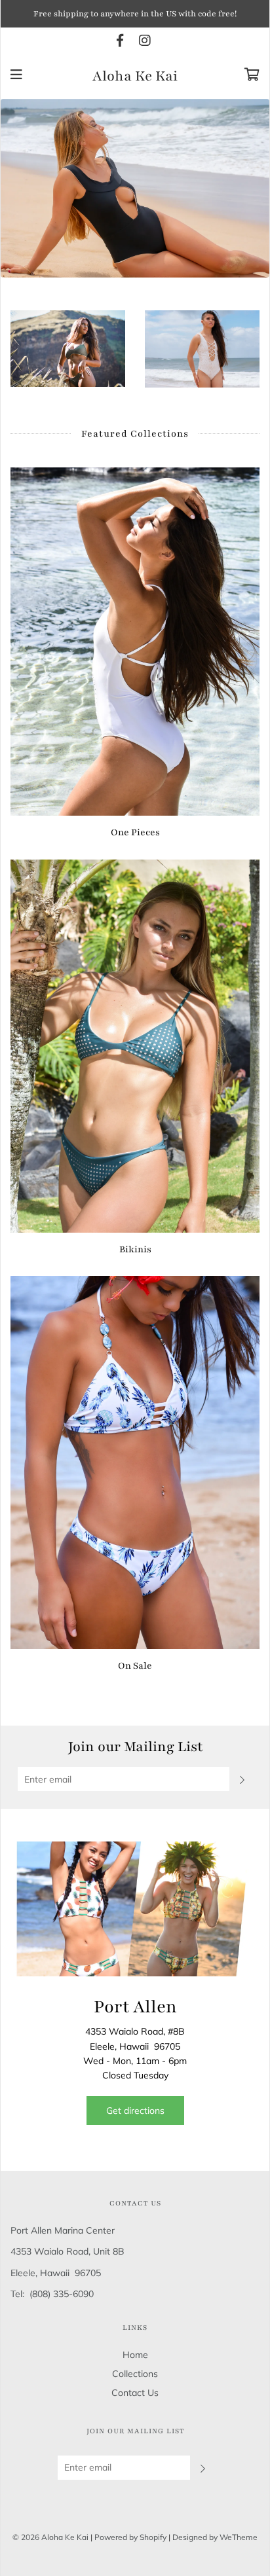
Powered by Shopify (130, 2537)
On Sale (135, 1666)
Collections (135, 2374)
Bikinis (135, 1249)
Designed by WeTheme (215, 2537)
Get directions (135, 2111)
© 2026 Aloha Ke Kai (50, 2537)
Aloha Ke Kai (135, 77)
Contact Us (135, 2393)
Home (135, 2355)
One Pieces (135, 832)
